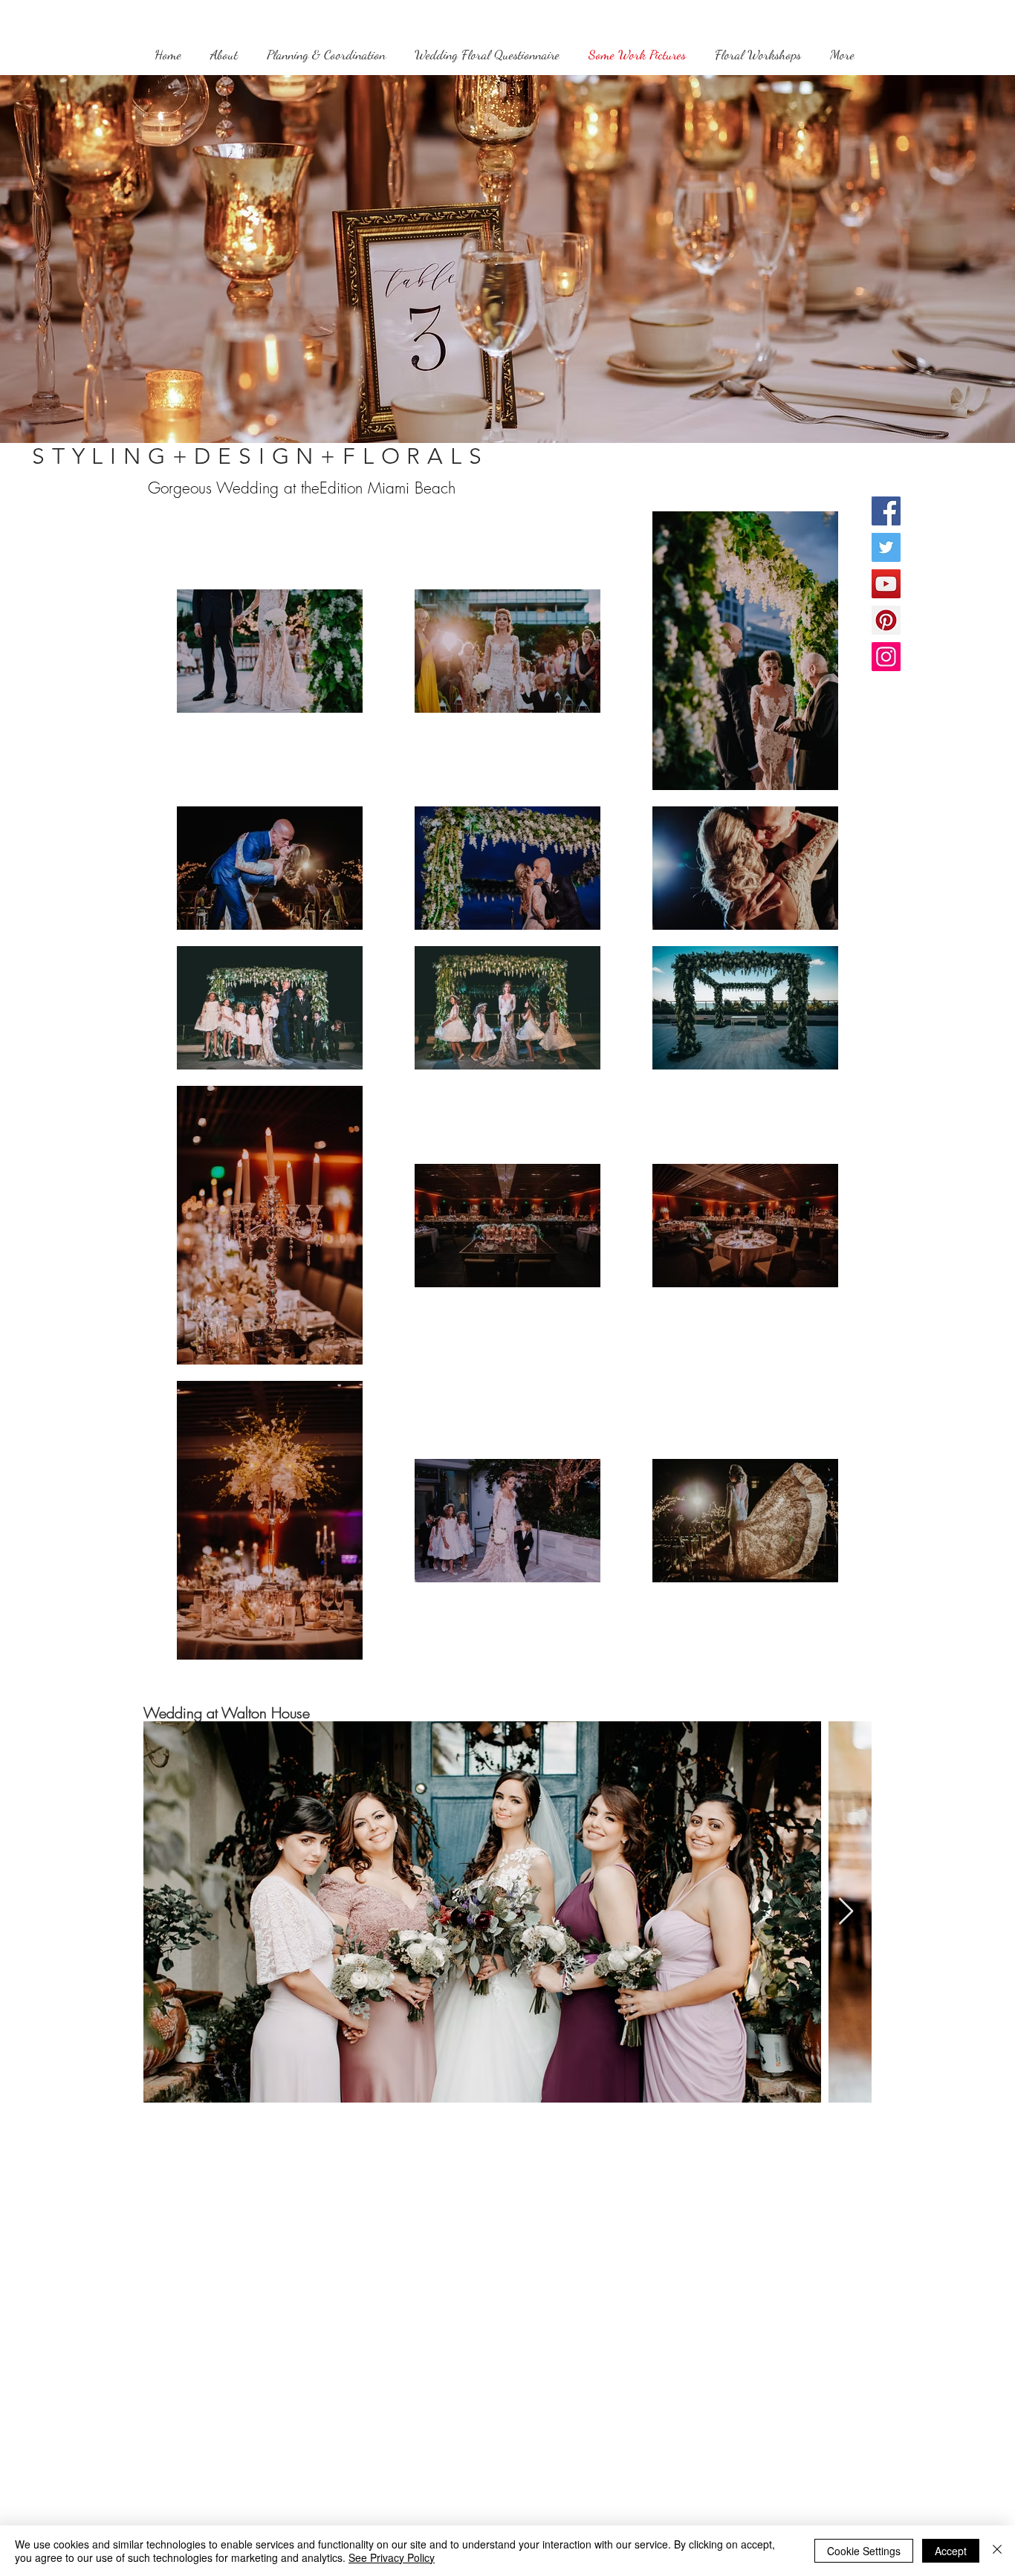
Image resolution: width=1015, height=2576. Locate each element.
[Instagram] (886, 657)
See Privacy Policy (392, 2557)
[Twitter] (886, 547)
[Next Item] (846, 1912)
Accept (951, 2551)
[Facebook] (886, 511)
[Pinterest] (886, 620)
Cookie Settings (864, 2551)
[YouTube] (886, 584)
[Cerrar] (997, 2551)
